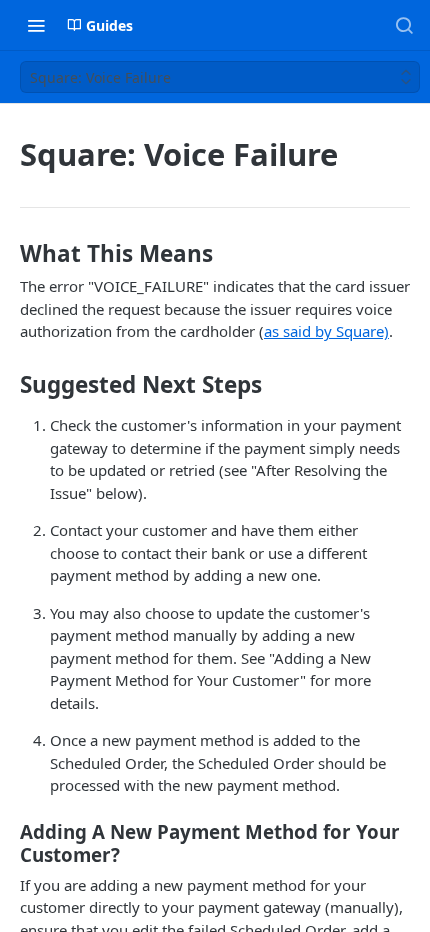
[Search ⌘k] (404, 25)
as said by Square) (326, 331)
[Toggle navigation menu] (36, 25)
